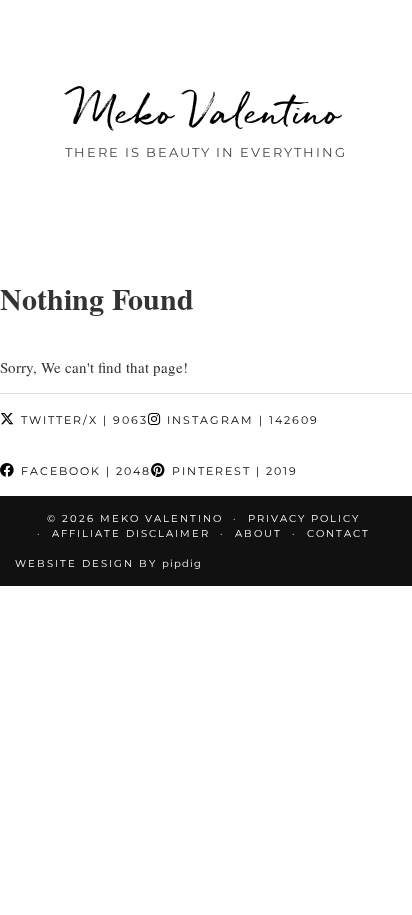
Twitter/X (82, 420)
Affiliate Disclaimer (131, 533)
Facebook (83, 471)
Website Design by (108, 563)
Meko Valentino (206, 111)
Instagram (240, 420)
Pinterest (232, 471)
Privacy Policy (304, 518)
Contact (338, 533)
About (258, 533)
